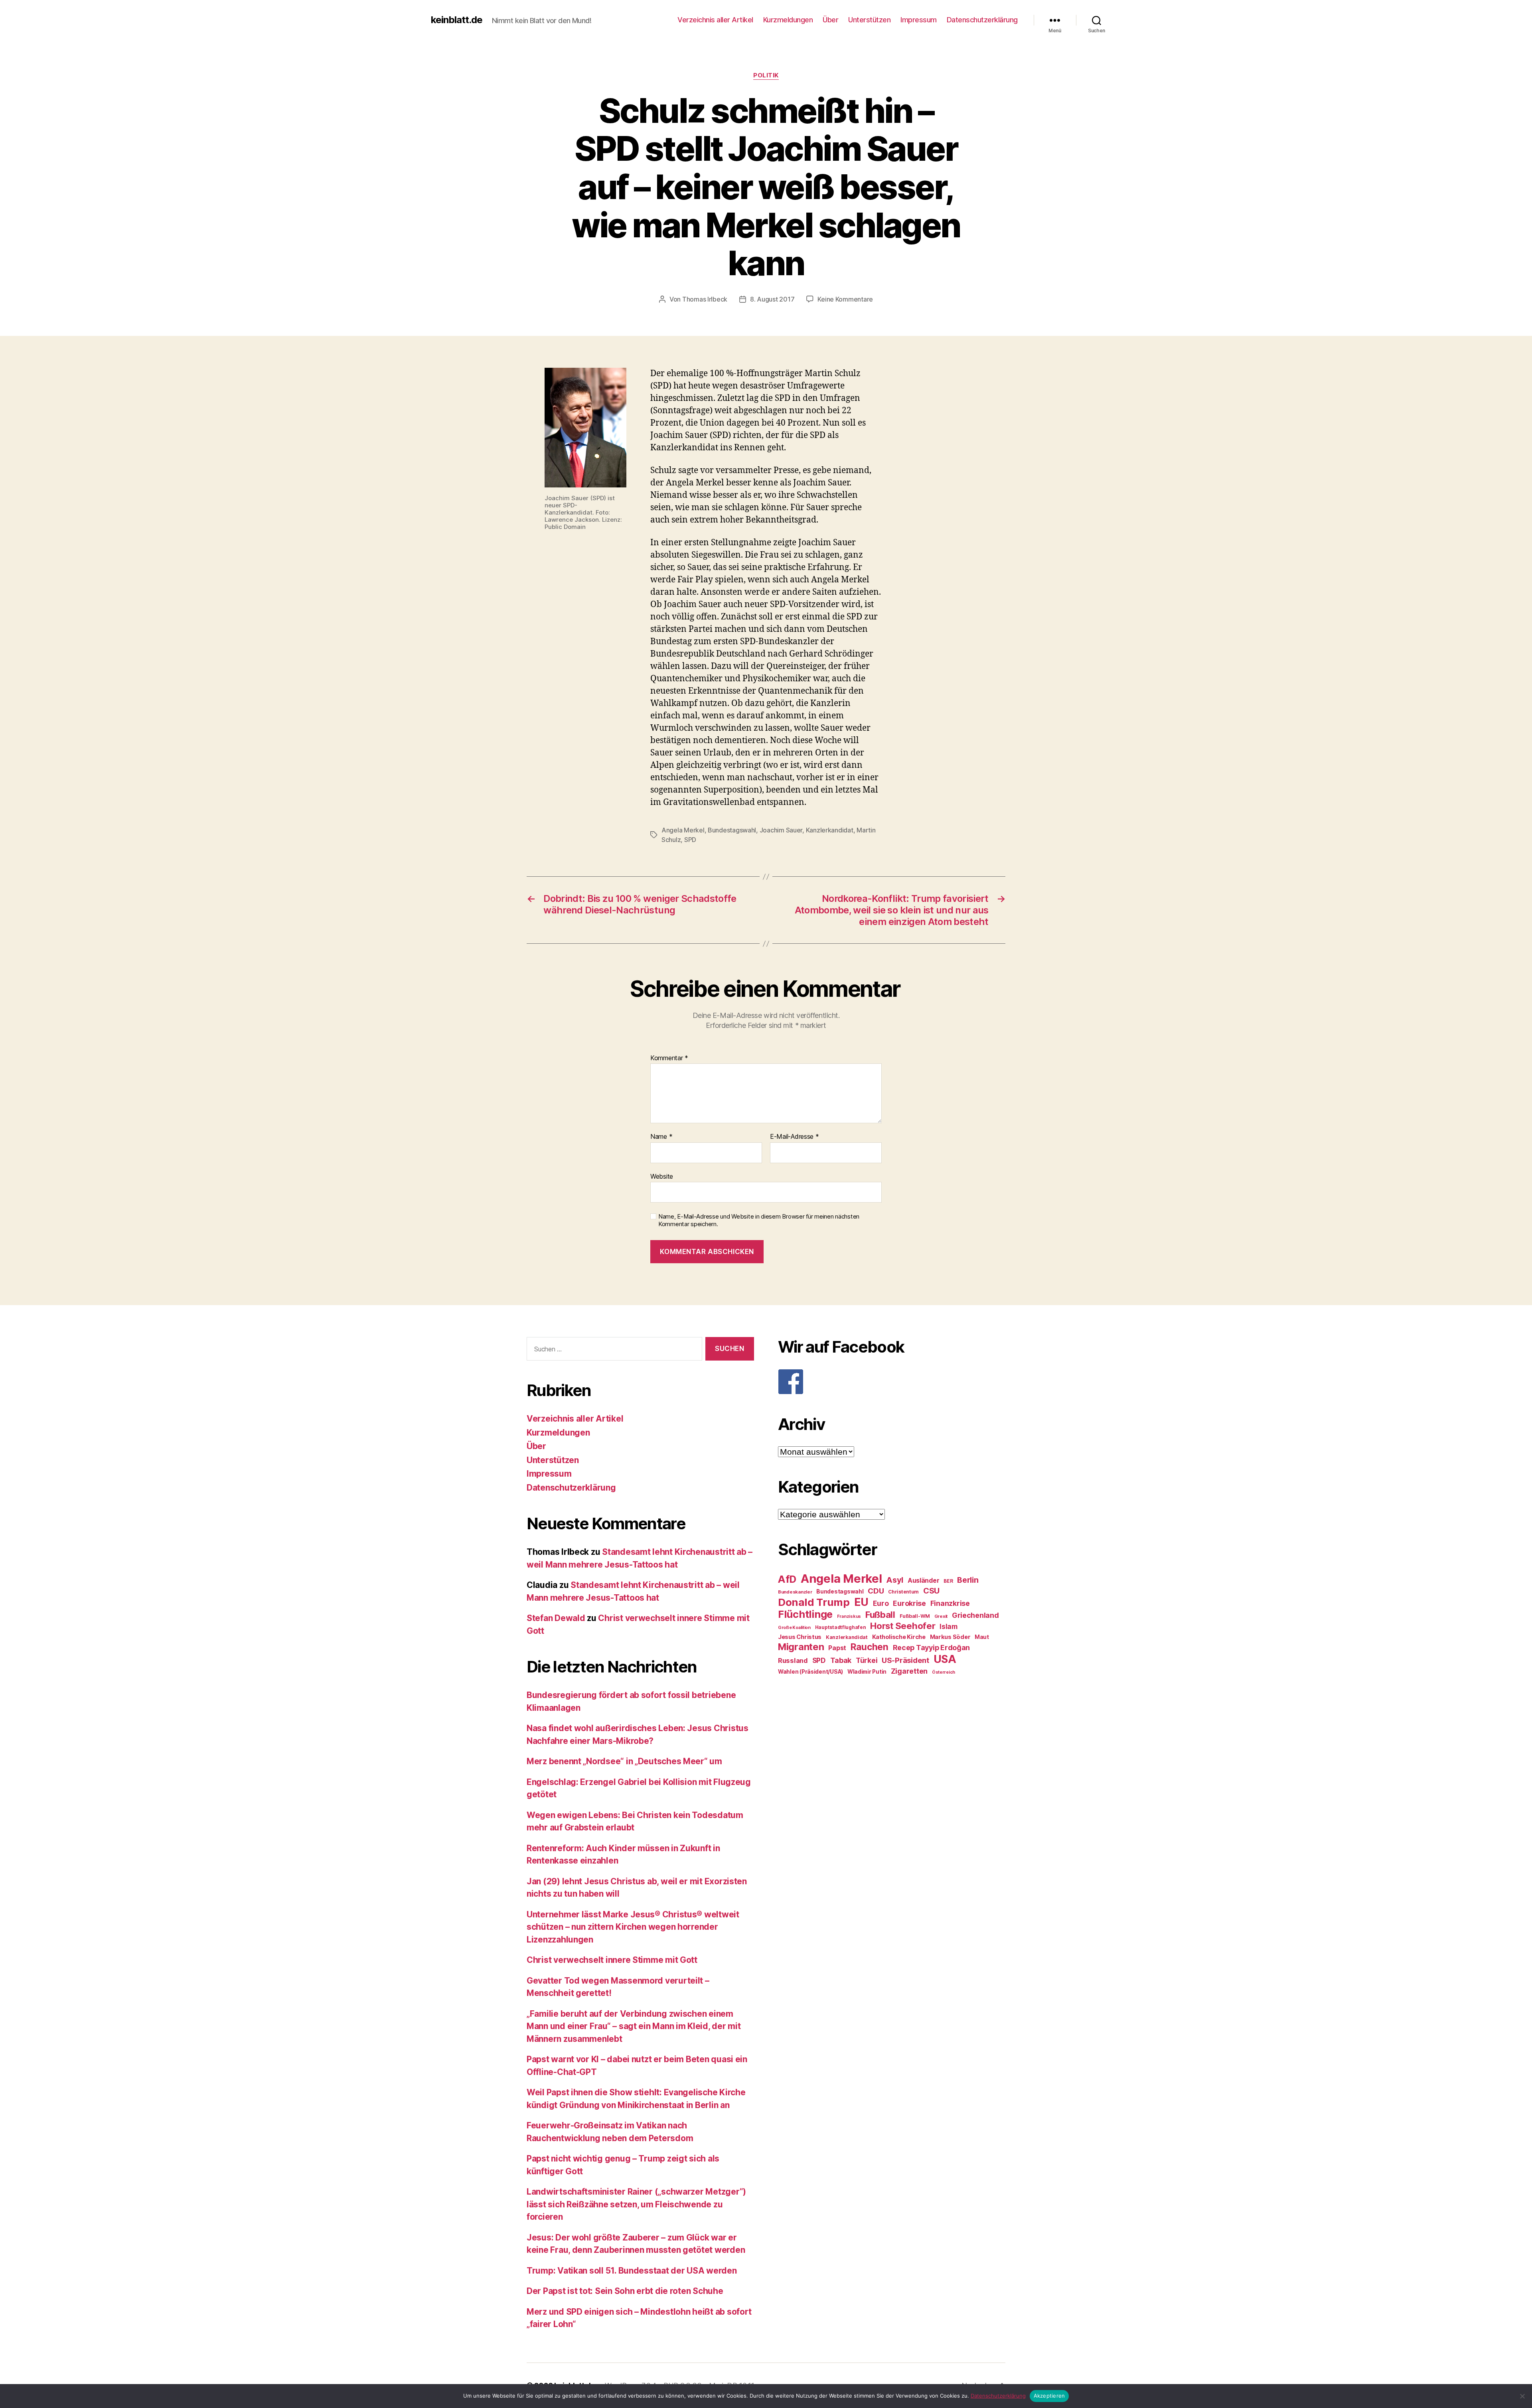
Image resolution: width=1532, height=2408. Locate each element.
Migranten (801, 1647)
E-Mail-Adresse (795, 1137)
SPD (690, 840)
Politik (766, 75)
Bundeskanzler (795, 1592)
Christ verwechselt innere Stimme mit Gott (612, 1960)
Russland (793, 1661)
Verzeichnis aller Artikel (715, 20)
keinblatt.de (457, 20)
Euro (881, 1603)
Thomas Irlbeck (705, 299)
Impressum (919, 20)
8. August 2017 (772, 299)
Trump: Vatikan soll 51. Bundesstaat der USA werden (632, 2271)
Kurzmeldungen (788, 20)
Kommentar (669, 1058)
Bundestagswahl (732, 830)
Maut (982, 1637)
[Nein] (1522, 2396)
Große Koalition (794, 1628)
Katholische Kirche (899, 1637)
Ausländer (924, 1581)
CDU (876, 1591)
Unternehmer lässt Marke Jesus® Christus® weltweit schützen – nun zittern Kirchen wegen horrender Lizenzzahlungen (633, 1927)
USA (945, 1659)
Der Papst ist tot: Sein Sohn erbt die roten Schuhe (625, 2291)
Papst (837, 1648)
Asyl (895, 1580)
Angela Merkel (683, 830)
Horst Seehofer (903, 1626)
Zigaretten (909, 1671)
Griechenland (975, 1615)
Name (661, 1137)
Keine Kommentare (845, 299)
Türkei (867, 1660)
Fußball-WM (915, 1616)
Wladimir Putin (867, 1672)
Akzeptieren (1049, 2396)
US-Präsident (905, 1660)
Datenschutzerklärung (982, 20)
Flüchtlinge (805, 1614)
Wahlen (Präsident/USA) (810, 1672)
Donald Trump (814, 1602)
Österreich (944, 1672)
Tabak (841, 1660)
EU (861, 1602)
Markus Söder (950, 1637)
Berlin (968, 1580)
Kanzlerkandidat (830, 830)
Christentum (903, 1592)
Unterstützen (869, 20)
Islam (949, 1626)
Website (662, 1176)
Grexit (941, 1616)
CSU (931, 1591)
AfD (787, 1579)
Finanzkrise (950, 1603)
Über (830, 20)
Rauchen (870, 1647)
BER (948, 1581)
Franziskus (849, 1616)
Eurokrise (909, 1603)
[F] (892, 1382)
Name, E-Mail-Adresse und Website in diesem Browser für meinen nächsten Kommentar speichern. (759, 1220)
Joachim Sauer (781, 830)
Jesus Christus (800, 1637)
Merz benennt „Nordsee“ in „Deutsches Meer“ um (624, 1761)
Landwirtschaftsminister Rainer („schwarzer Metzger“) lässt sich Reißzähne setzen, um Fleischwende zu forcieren (636, 2204)
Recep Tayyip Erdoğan (932, 1648)
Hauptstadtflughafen (841, 1627)
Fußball (880, 1614)
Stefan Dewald (556, 1618)
